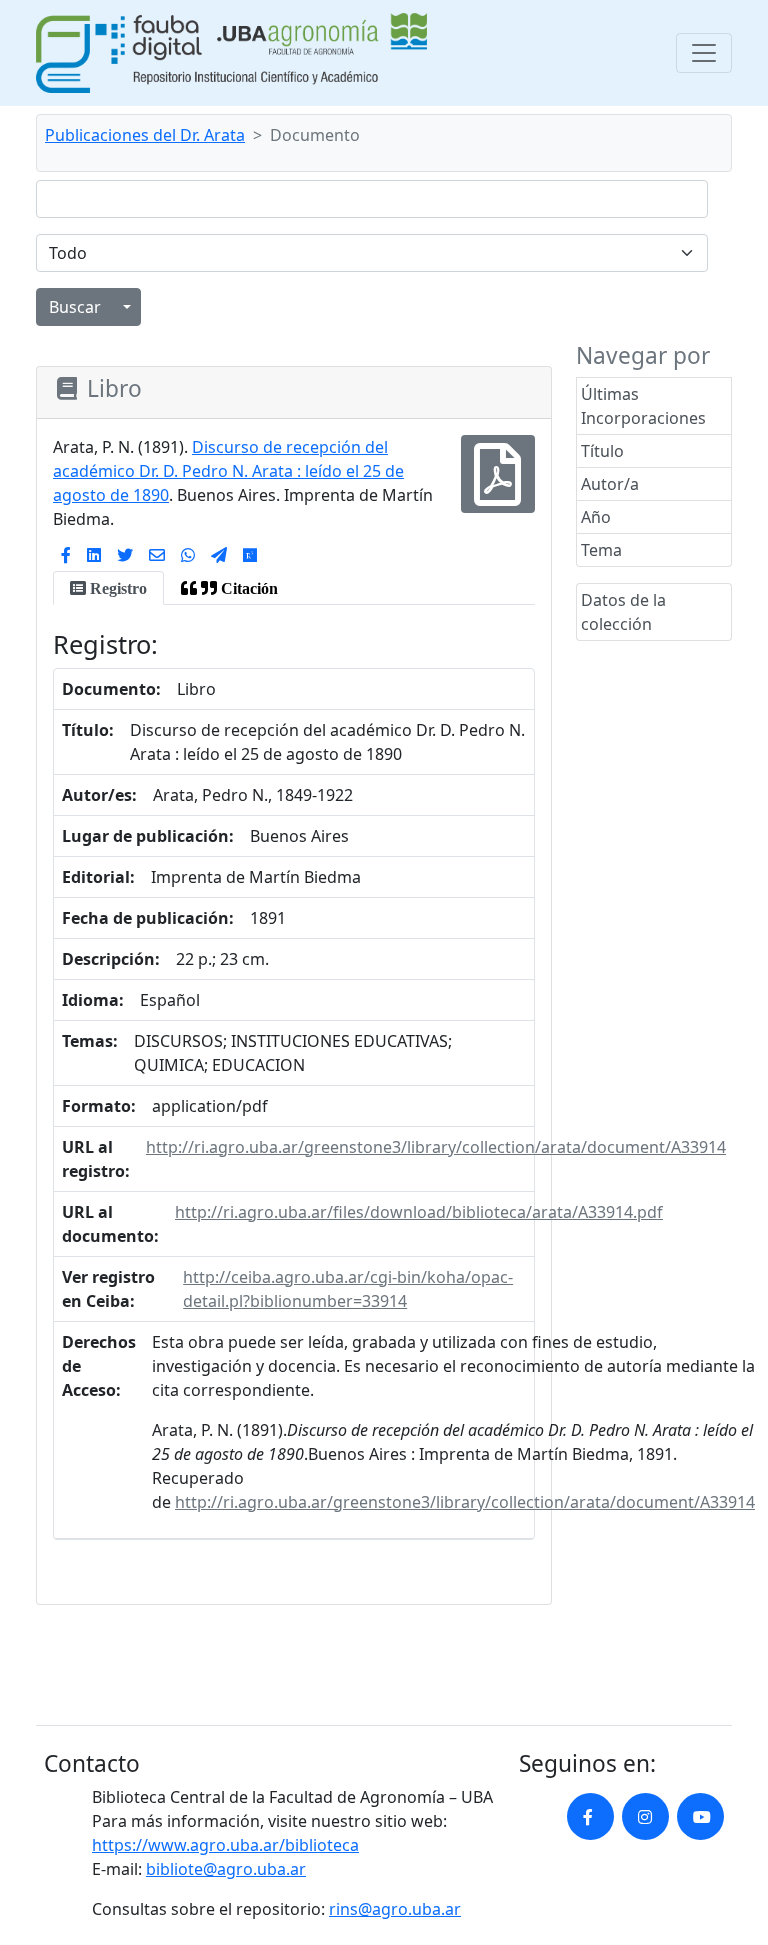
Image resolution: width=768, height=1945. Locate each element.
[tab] (108, 588)
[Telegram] (219, 555)
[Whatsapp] (188, 555)
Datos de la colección (623, 612)
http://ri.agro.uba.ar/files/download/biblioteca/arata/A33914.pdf (419, 1212)
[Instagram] (645, 1816)
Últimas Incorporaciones (643, 406)
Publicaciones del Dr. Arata (145, 135)
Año (596, 517)
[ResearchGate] (250, 555)
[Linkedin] (94, 555)
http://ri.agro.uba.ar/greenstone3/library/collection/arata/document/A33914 (436, 1147)
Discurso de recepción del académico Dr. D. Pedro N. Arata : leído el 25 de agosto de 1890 (228, 471)
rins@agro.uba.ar (395, 1909)
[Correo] (157, 555)
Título (602, 451)
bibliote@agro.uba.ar (226, 1869)
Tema (601, 550)
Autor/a (610, 484)
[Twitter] (125, 555)
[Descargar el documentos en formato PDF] (498, 487)
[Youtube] (700, 1816)
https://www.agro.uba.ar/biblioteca (225, 1845)
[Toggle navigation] (704, 53)
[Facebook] (66, 555)
